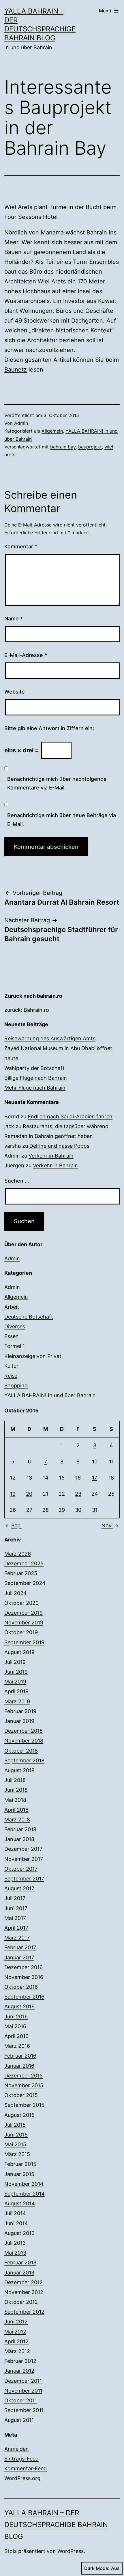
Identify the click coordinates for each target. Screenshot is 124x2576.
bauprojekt (90, 447)
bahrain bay (63, 447)
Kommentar (21, 547)
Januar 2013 (19, 2273)
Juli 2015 (15, 2125)
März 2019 (17, 1701)
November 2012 (24, 2292)
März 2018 (17, 1820)
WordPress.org (22, 2478)
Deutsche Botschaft (29, 1317)
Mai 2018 (15, 1800)
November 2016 (24, 1977)
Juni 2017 (16, 1908)
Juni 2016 (16, 2017)
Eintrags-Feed (21, 2459)
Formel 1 (15, 1346)
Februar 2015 (20, 2164)
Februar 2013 (20, 2262)
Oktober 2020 (21, 1603)
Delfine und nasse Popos (59, 1146)
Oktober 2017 (21, 1869)
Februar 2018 (20, 1829)
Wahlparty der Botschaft (34, 1068)
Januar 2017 (19, 1957)
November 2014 (24, 2184)
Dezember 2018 (24, 1731)
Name (14, 619)
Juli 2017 (15, 1898)
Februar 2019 (20, 1711)
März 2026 (18, 1554)
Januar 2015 (19, 2174)
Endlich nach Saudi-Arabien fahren (70, 1116)
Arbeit (12, 1307)
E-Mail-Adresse (26, 655)
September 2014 (25, 2194)
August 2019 (19, 1652)
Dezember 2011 (23, 2381)
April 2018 (16, 1810)
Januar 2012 (19, 2371)
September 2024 (25, 1583)
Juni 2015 (16, 2135)
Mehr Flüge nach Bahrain (35, 1088)
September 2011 (24, 2410)
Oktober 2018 (21, 1751)
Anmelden (17, 2449)
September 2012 (24, 2312)
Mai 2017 (15, 1918)
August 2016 (19, 2006)
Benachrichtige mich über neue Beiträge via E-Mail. (62, 820)
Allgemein (52, 431)
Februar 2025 (21, 1573)
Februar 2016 (20, 2056)
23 (78, 1494)
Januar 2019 (19, 1721)
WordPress (71, 2551)
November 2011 (23, 2391)
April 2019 (16, 1691)
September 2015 (24, 2105)
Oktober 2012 (21, 2302)
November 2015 (24, 2085)
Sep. (17, 1525)
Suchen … (17, 1181)
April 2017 (16, 1928)
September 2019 (24, 1642)
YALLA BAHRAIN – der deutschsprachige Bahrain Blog (56, 2525)
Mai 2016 (15, 2026)
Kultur (11, 1366)
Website (15, 692)
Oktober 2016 (21, 1987)
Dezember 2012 (24, 2282)
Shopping (16, 1385)
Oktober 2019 (21, 1632)
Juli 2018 (15, 1780)
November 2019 (24, 1623)
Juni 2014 (16, 2223)
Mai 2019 (15, 1682)
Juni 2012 (16, 2322)
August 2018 (19, 1770)
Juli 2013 (15, 2243)
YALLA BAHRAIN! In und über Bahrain (50, 1395)
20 (29, 1494)
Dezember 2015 (24, 2076)
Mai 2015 (15, 2144)
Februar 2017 (20, 1947)
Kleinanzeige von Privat (33, 1356)
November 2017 (24, 1859)
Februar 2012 (20, 2361)
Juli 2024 (16, 1593)
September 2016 (24, 1997)
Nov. (107, 1525)
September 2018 (24, 1760)
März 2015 (17, 2154)
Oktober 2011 (21, 2400)
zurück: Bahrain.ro (27, 1010)
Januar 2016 (19, 2066)
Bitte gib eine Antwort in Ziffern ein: (49, 728)
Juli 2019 (15, 1662)
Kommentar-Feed (26, 2468)
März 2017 (17, 1938)
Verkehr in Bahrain (51, 1156)
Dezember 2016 (24, 1967)
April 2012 (16, 2341)
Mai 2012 (15, 2332)
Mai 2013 (15, 2253)
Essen (12, 1336)
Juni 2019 (16, 1672)
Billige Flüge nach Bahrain (36, 1078)
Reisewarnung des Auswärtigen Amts (50, 1038)
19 (13, 1494)
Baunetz (16, 370)
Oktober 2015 (21, 2095)
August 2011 (19, 2420)
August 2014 (20, 2203)
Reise (11, 1376)
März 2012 (17, 2351)
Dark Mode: (97, 2568)
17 (95, 1478)
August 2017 (19, 1888)
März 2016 (17, 2046)
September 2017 (24, 1879)
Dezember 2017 (23, 1849)
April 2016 (16, 2036)
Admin (21, 423)
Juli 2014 (15, 2213)
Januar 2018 (19, 1839)
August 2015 (19, 2115)
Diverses (15, 1326)
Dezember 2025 (24, 1563)
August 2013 (19, 2233)
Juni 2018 (16, 1790)
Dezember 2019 (24, 1613)
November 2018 (24, 1741)
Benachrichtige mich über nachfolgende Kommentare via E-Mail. (57, 783)
